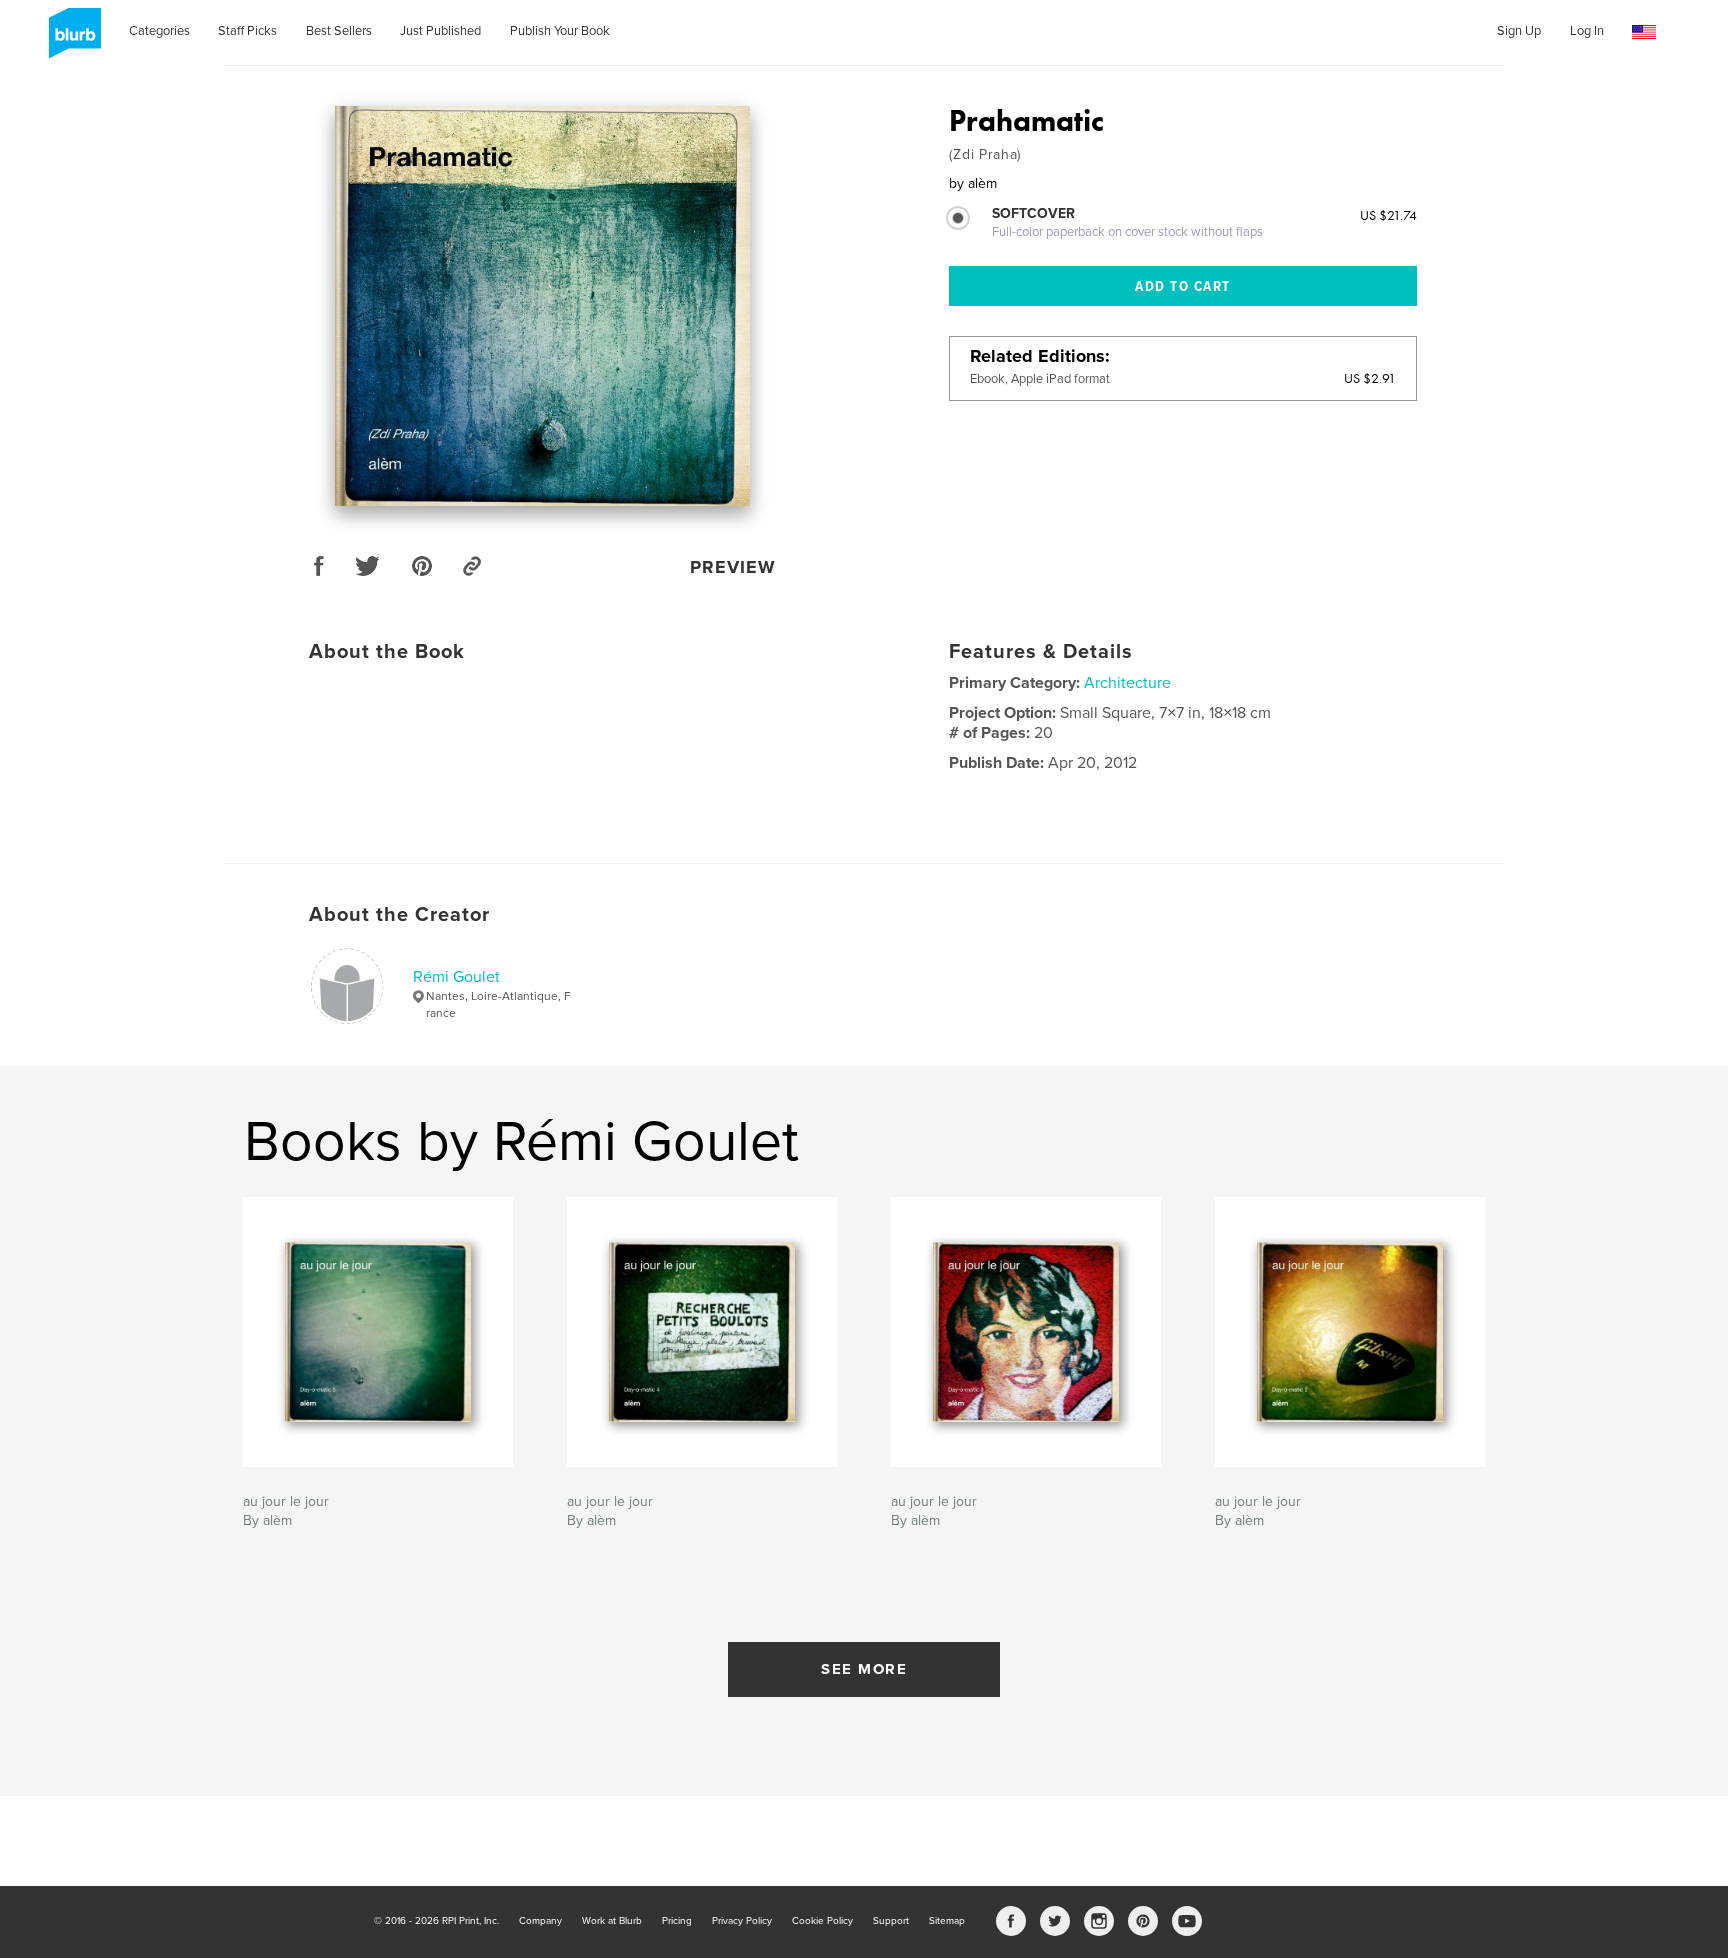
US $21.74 (1388, 215)
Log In (1587, 31)
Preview (733, 567)
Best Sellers (339, 31)
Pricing (677, 1921)
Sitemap (947, 1921)
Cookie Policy (822, 1921)
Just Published (440, 31)
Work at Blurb (612, 1921)
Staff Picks (247, 31)
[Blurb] (71, 41)
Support (891, 1921)
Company (540, 1921)
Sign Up (1519, 31)
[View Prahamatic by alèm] (543, 306)
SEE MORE (864, 1669)
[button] (1644, 32)
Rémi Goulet (456, 977)
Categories (159, 31)
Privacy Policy (742, 1921)
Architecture (1127, 683)
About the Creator (399, 915)
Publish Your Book (560, 31)
